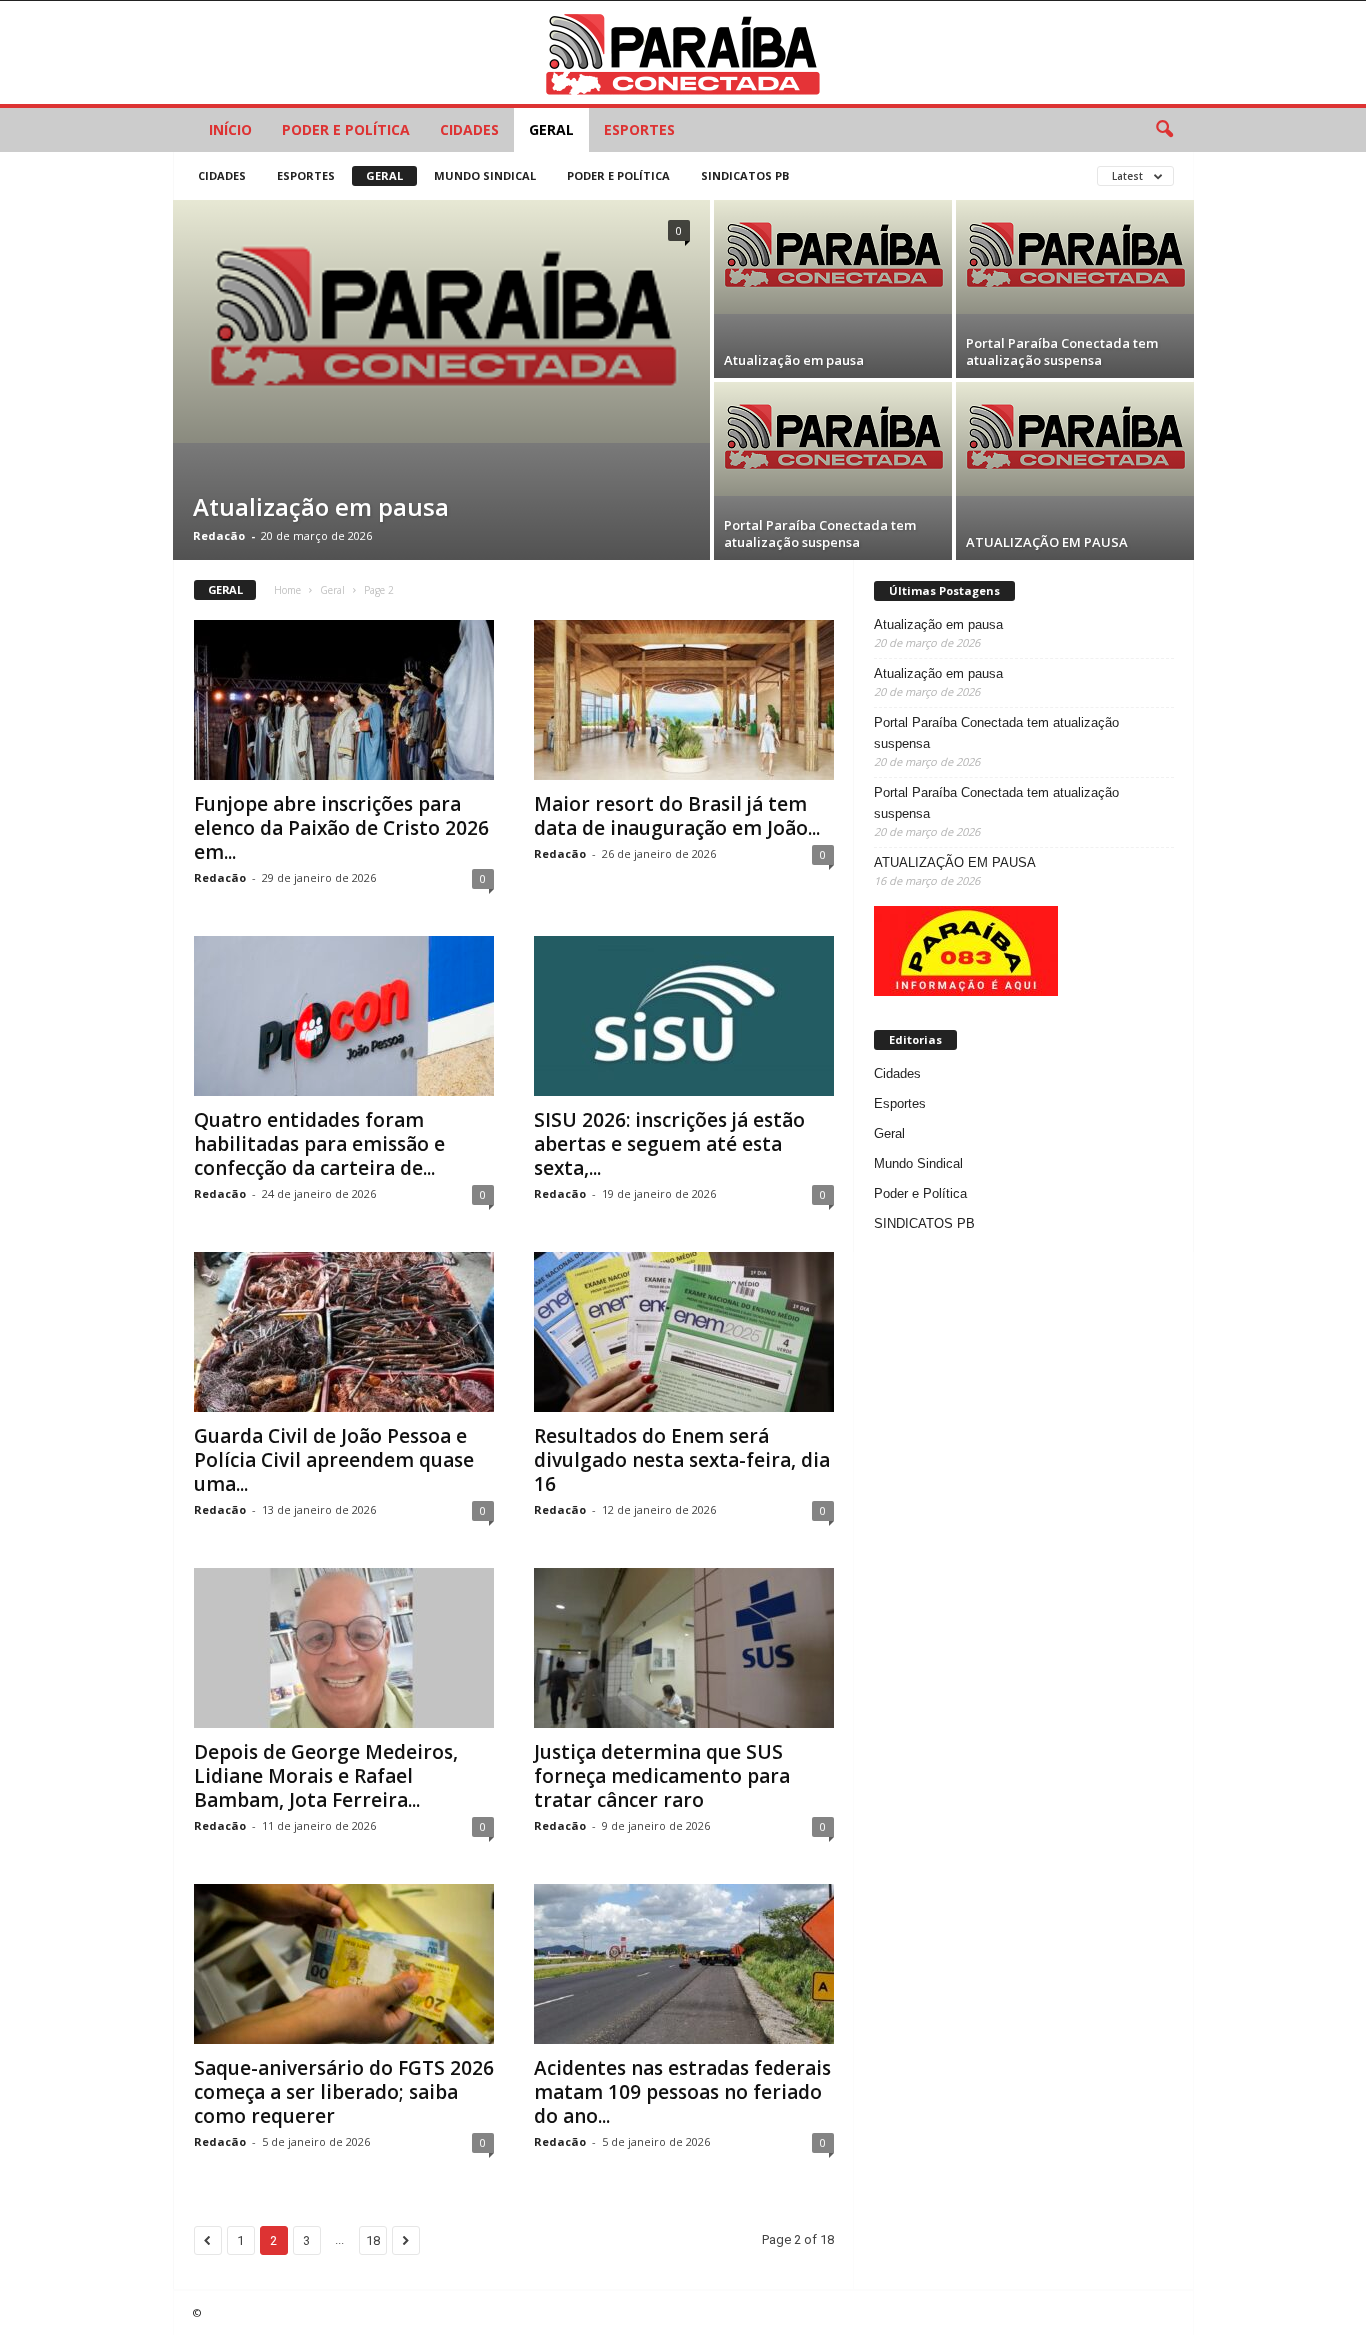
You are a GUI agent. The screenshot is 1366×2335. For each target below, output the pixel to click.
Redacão (219, 535)
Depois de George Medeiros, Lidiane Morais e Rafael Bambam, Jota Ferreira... (326, 1776)
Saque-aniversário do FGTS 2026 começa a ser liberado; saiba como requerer (344, 2092)
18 (373, 2240)
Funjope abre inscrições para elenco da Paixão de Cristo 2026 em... (341, 828)
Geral (551, 129)
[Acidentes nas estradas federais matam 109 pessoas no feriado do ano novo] (684, 1964)
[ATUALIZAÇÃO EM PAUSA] (1075, 439)
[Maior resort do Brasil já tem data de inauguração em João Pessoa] (684, 700)
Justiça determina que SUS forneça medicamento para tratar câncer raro (662, 1776)
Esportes (639, 129)
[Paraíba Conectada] (683, 52)
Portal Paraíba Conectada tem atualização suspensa (1062, 351)
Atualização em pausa (321, 506)
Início (230, 129)
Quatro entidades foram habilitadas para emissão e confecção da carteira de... (319, 1144)
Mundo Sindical (485, 175)
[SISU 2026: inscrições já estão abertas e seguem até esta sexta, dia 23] (684, 1016)
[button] (1164, 130)
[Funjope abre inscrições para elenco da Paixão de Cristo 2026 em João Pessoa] (344, 700)
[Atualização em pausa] (441, 321)
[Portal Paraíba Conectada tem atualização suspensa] (1075, 257)
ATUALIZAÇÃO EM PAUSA (1047, 542)
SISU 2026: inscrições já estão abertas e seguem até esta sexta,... (669, 1144)
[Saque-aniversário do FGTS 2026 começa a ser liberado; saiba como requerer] (344, 1964)
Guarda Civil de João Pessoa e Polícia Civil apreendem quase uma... (334, 1460)
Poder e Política (346, 129)
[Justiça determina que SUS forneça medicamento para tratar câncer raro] (684, 1648)
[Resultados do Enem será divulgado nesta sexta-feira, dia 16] (684, 1332)
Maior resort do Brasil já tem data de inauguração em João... (677, 816)
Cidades (469, 129)
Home (287, 590)
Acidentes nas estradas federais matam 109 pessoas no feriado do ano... (682, 2092)
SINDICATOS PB (745, 175)
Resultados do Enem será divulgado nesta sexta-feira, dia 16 (682, 1460)
